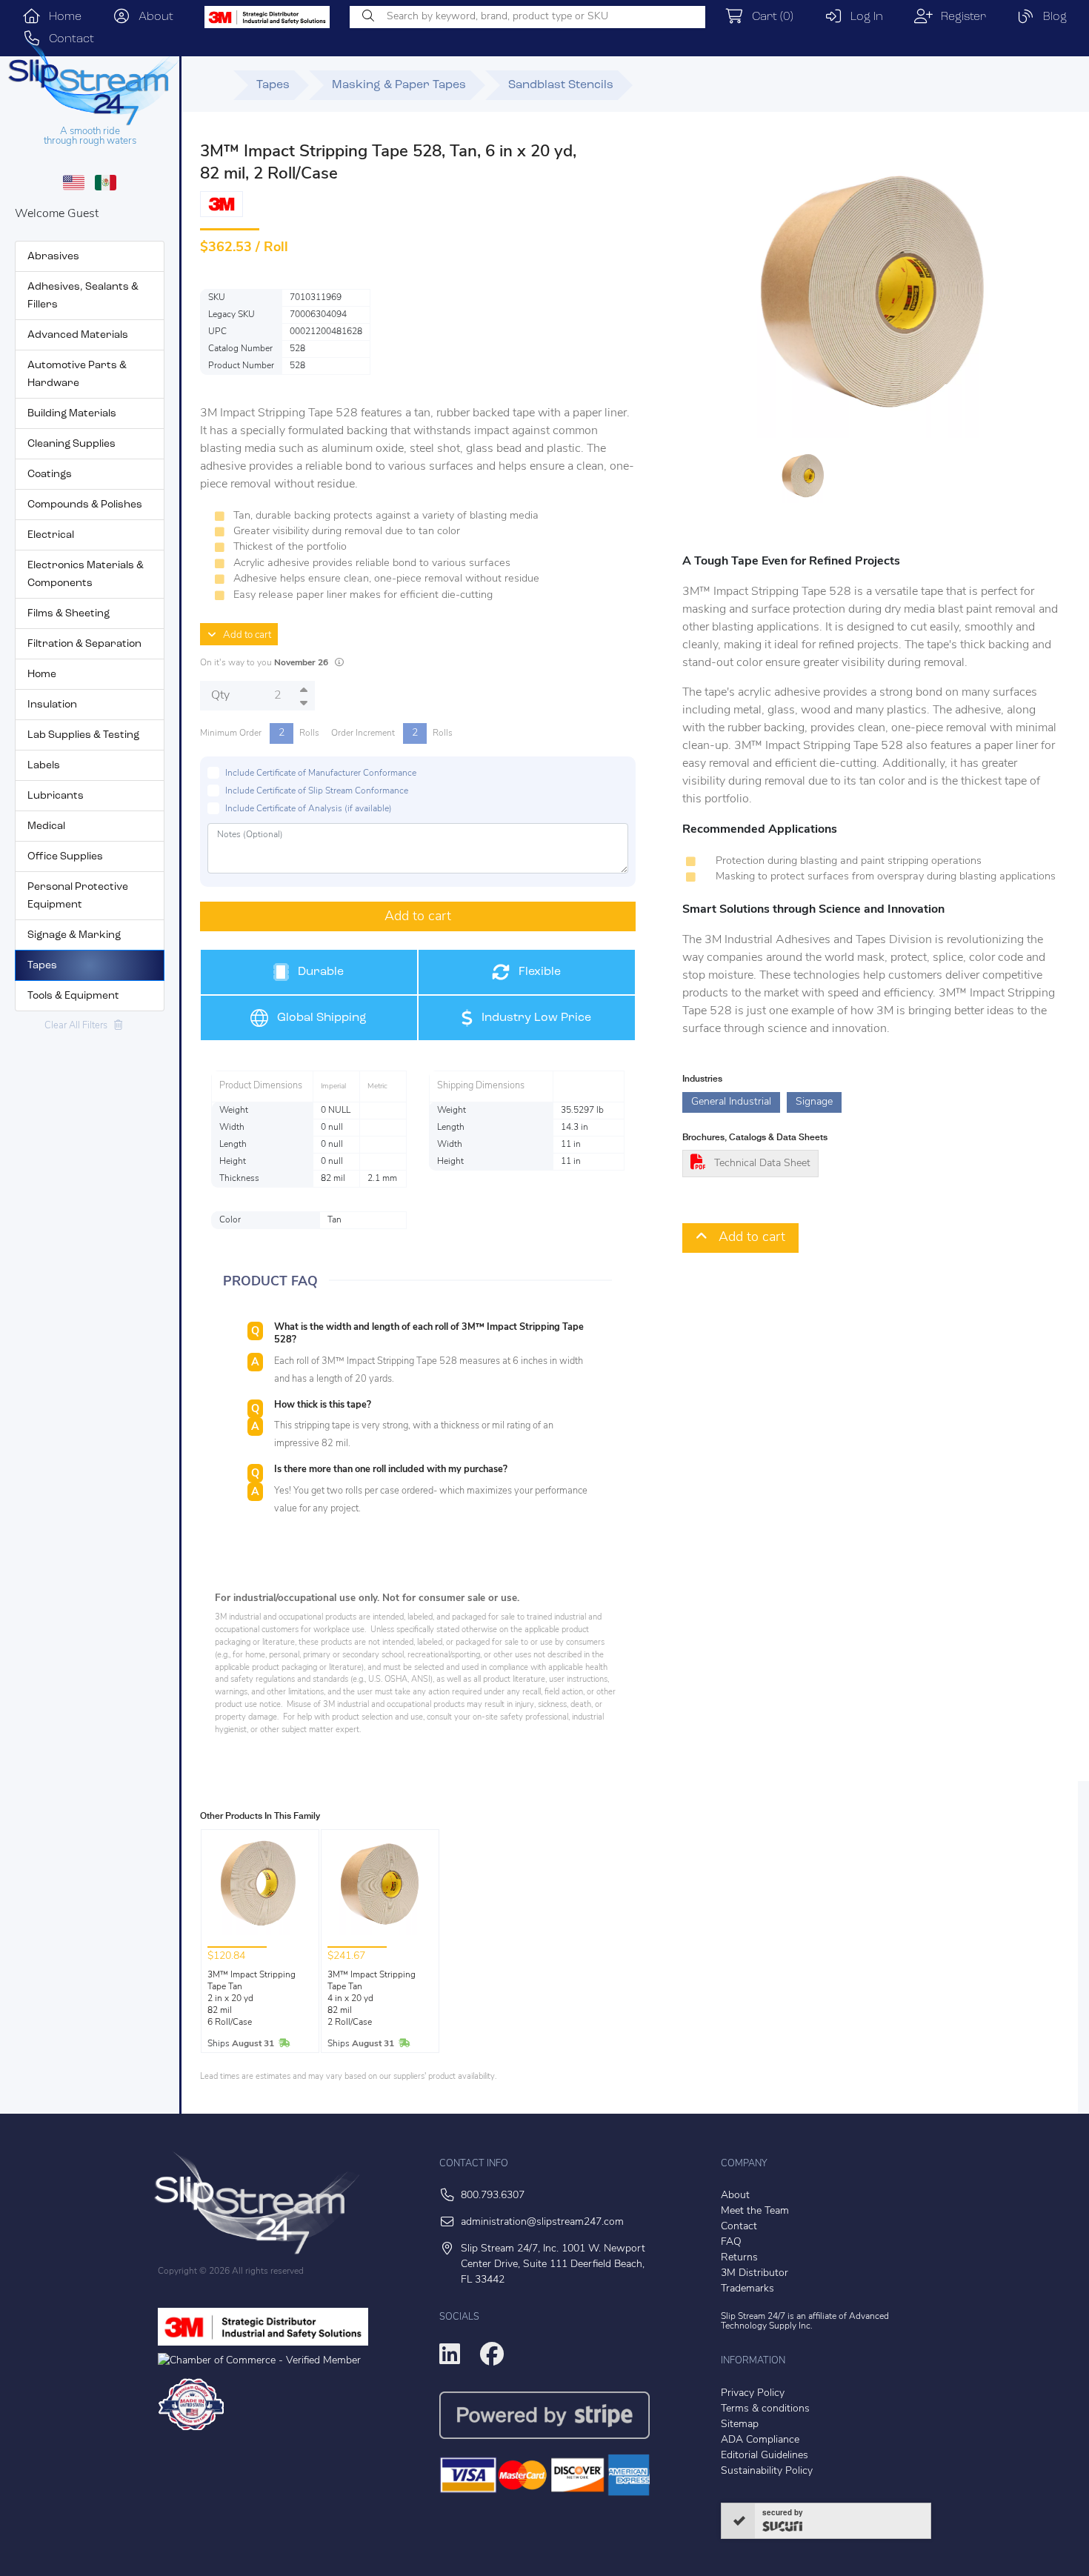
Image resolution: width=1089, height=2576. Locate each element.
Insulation (52, 705)
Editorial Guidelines (765, 2456)
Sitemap (740, 2424)
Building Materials (72, 414)
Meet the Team (755, 2211)
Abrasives (53, 257)
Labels (44, 766)
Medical (46, 826)
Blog (1051, 17)
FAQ (731, 2242)
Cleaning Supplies (71, 444)
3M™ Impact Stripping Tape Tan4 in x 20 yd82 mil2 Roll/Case (372, 1999)
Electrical (51, 535)
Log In (863, 17)
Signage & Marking (74, 935)
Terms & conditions (765, 2409)
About (152, 17)
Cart (769, 17)
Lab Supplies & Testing (83, 735)
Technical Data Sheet (762, 1164)
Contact (739, 2227)
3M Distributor (755, 2273)
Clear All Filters (79, 1026)
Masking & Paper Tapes (399, 85)
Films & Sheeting (69, 614)
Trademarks (747, 2289)
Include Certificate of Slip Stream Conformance (317, 791)
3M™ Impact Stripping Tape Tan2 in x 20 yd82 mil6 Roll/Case (252, 1999)
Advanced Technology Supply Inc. (805, 2322)
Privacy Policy (753, 2393)
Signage (814, 1102)
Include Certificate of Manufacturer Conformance (321, 773)
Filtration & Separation (84, 644)
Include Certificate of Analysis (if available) (309, 809)
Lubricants (56, 796)
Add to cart (244, 635)
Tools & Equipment (73, 996)
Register (959, 17)
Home (61, 17)
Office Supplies (65, 857)
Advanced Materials (78, 335)
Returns (739, 2258)
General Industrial (731, 1102)
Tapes (42, 966)
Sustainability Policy (767, 2471)
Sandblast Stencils (561, 85)
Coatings (50, 475)
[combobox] (527, 17)
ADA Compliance (760, 2440)
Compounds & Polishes (85, 505)
